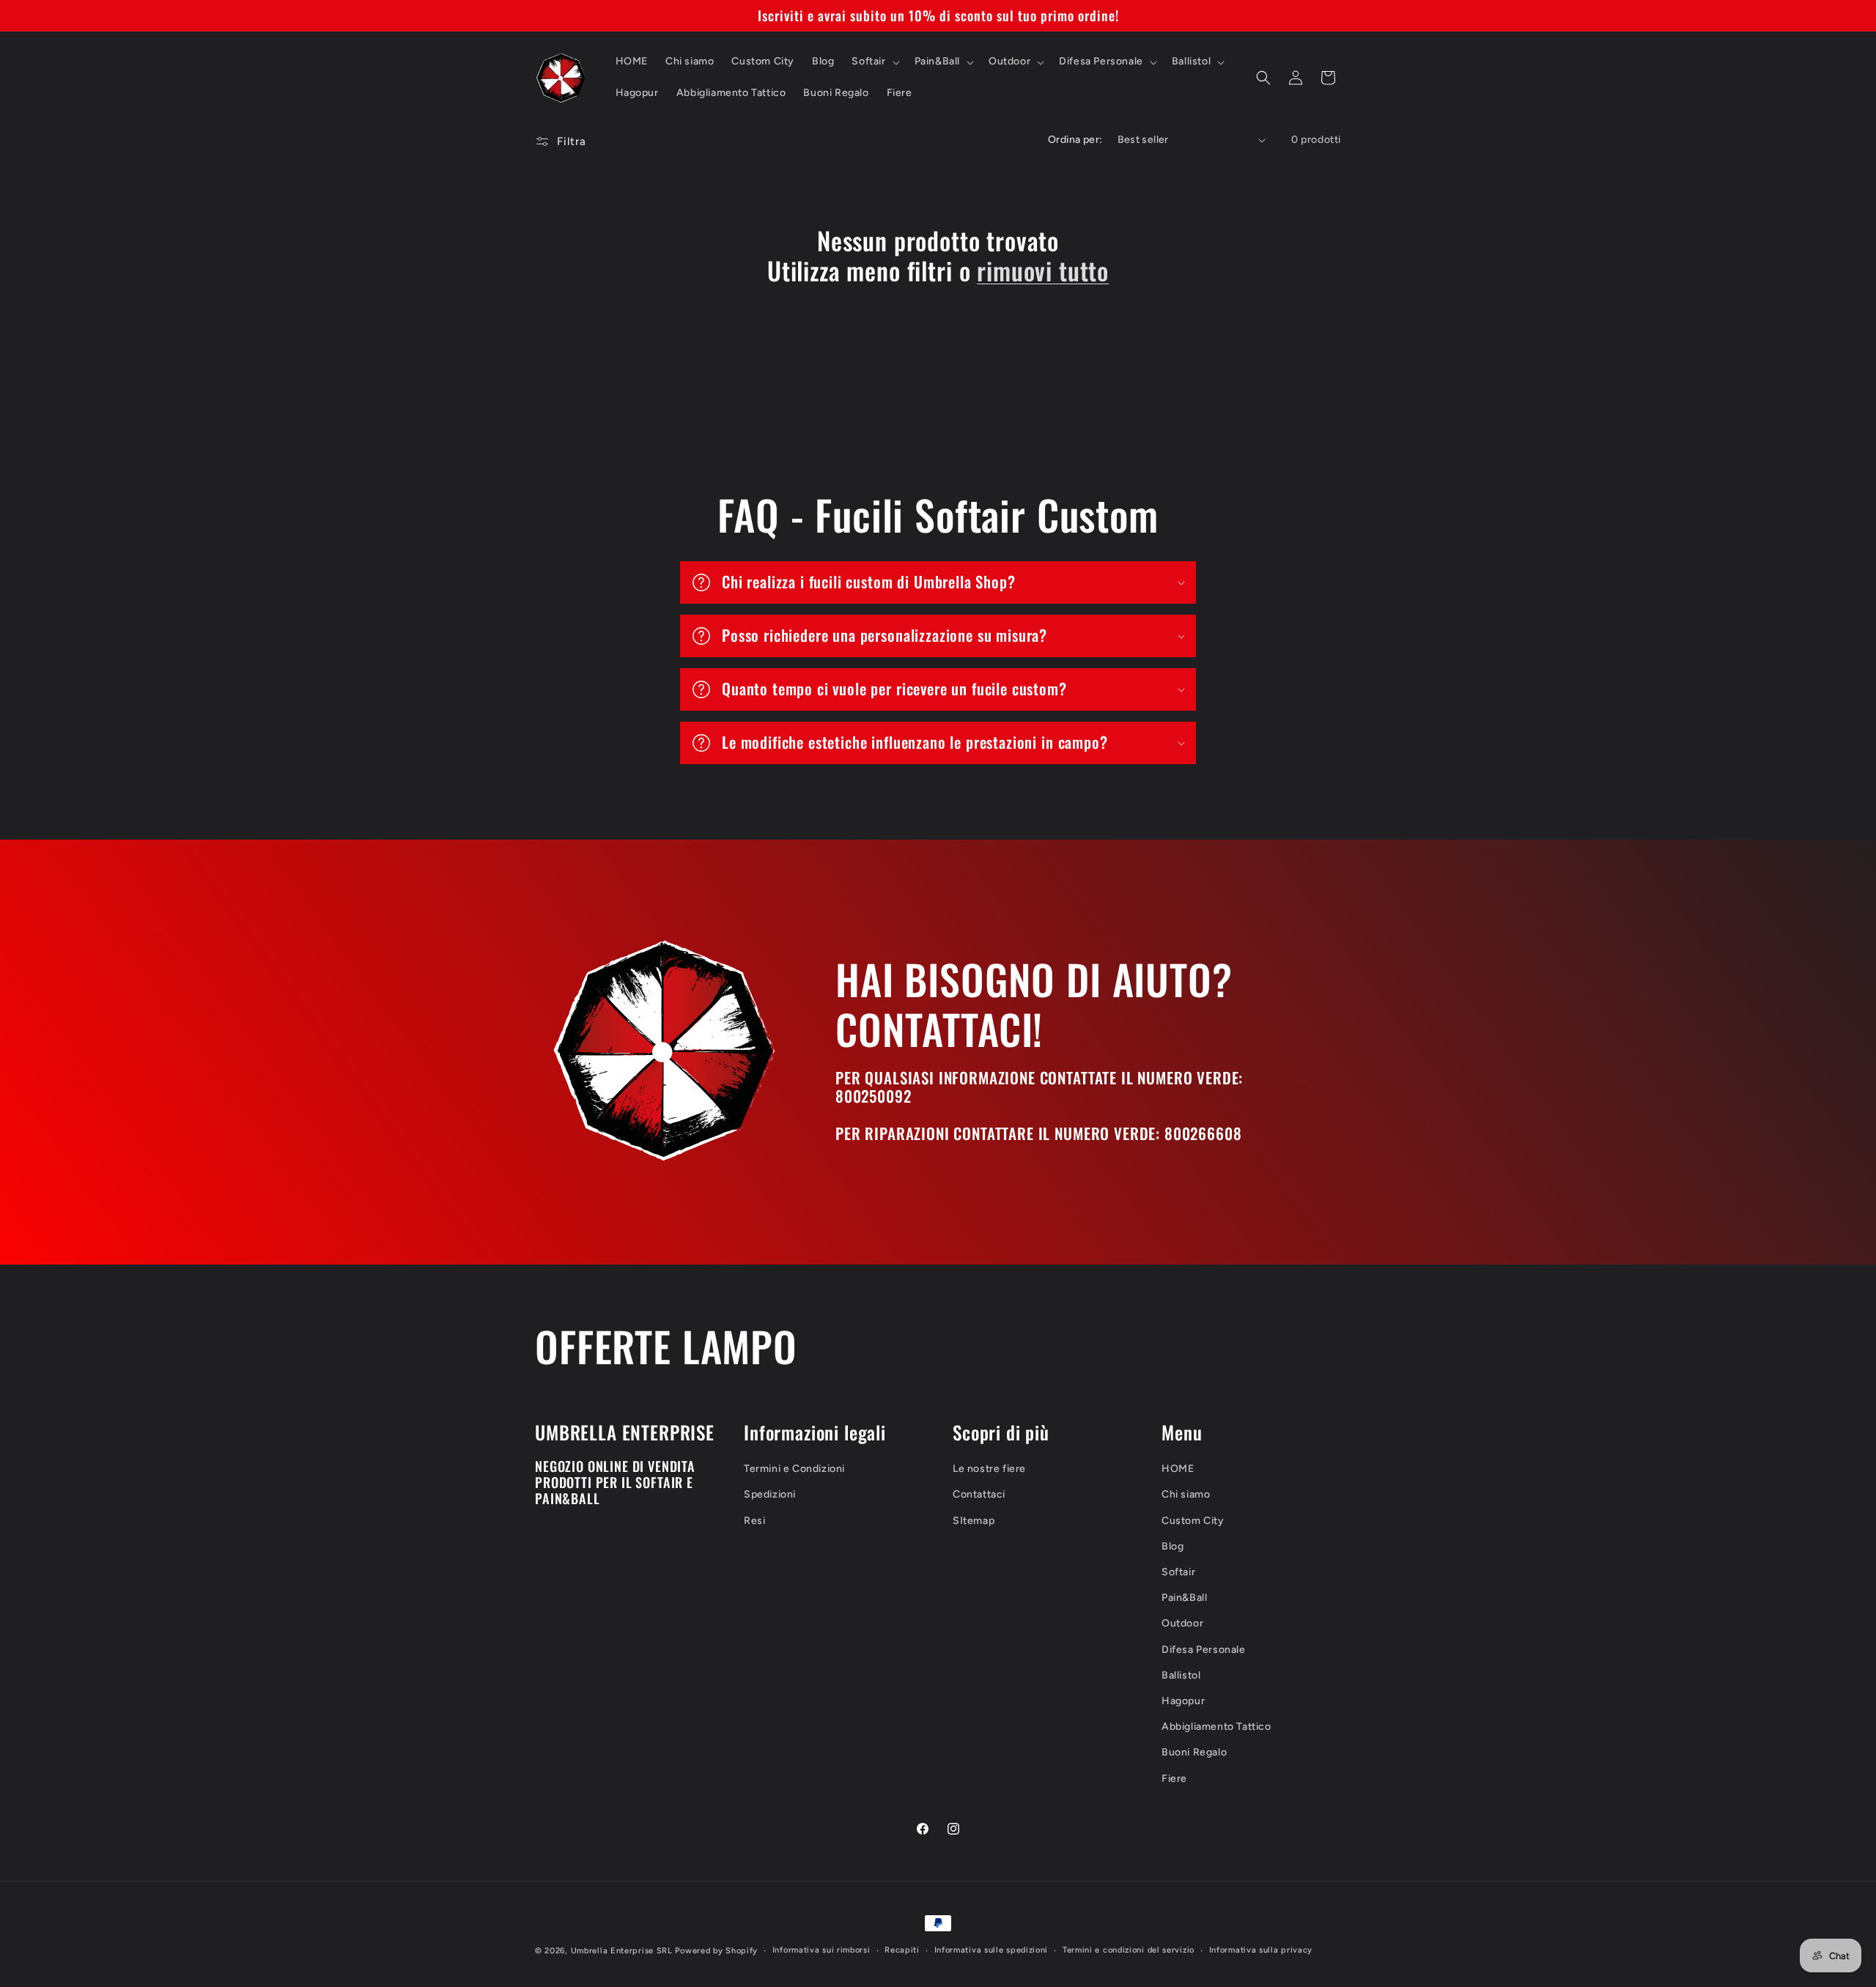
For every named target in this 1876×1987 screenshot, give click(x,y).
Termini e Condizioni (794, 1469)
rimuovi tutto (1043, 271)
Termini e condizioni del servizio (1129, 1950)
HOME (1178, 1469)
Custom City (1193, 1521)
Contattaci (979, 1494)
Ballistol (1181, 1675)
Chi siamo (1186, 1494)
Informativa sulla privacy (1261, 1950)
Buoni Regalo (1194, 1752)
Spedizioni (770, 1494)
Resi (754, 1521)
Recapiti (902, 1950)
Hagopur (1183, 1701)
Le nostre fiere (989, 1469)
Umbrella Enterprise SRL (622, 1951)
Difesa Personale (1204, 1650)
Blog (1172, 1546)
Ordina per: (1075, 140)
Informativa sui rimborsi (821, 1950)
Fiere (1174, 1779)
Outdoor (1182, 1623)
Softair (1178, 1572)
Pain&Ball (1184, 1598)
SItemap (974, 1521)
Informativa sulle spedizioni (991, 1950)
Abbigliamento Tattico (1216, 1727)
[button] (874, 62)
